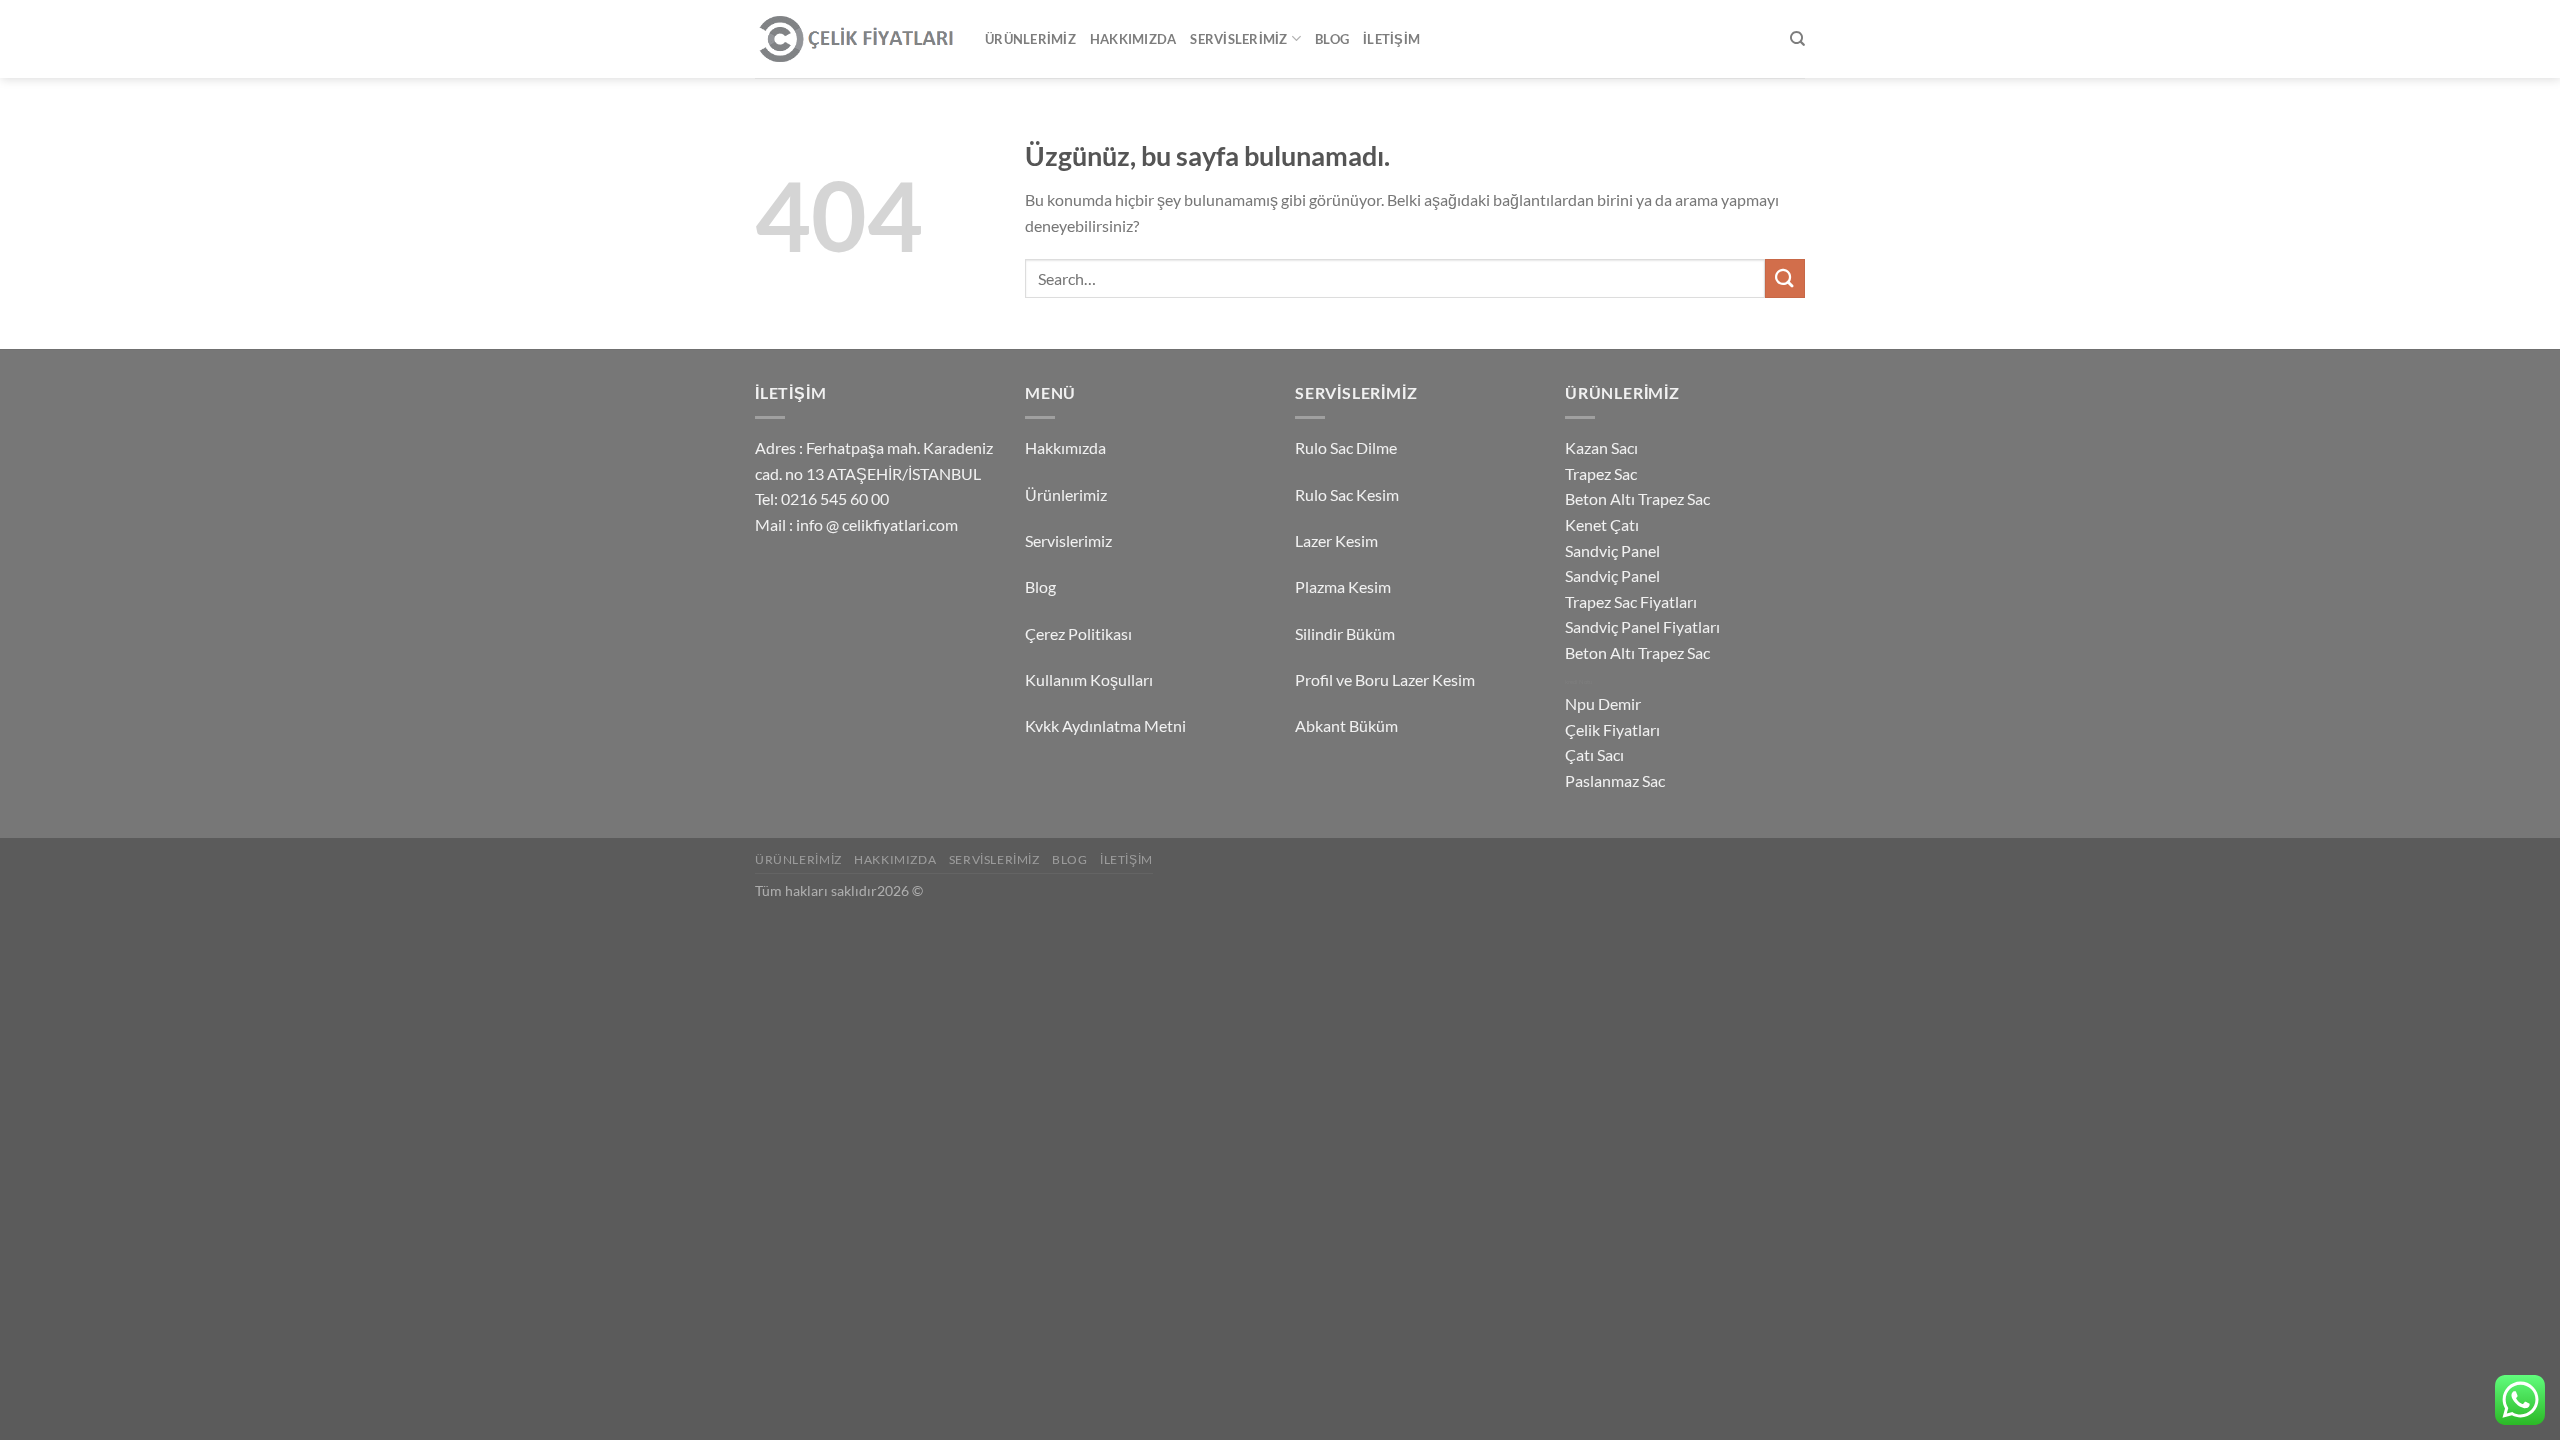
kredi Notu (1578, 681)
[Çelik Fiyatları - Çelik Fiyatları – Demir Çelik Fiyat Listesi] (855, 39)
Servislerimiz (1238, 39)
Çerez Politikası (1078, 633)
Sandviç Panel (1612, 550)
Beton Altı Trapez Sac (1637, 498)
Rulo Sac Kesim (1347, 494)
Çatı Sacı (1594, 754)
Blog (1332, 39)
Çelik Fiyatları (1612, 729)
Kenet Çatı (1602, 524)
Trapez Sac (1601, 473)
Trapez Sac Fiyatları (1631, 601)
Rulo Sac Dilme (1346, 447)
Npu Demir (1603, 703)
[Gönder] (1785, 278)
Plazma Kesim (1343, 586)
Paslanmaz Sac (1615, 780)
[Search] (1797, 39)
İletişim (1391, 39)
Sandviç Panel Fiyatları (1642, 626)
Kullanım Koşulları (1089, 679)
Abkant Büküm (1346, 725)
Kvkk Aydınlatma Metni (1105, 725)
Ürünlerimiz (1030, 39)
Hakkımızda (1133, 39)
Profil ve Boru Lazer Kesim (1385, 679)
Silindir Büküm (1345, 633)
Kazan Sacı (1601, 447)
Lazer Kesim (1336, 540)
